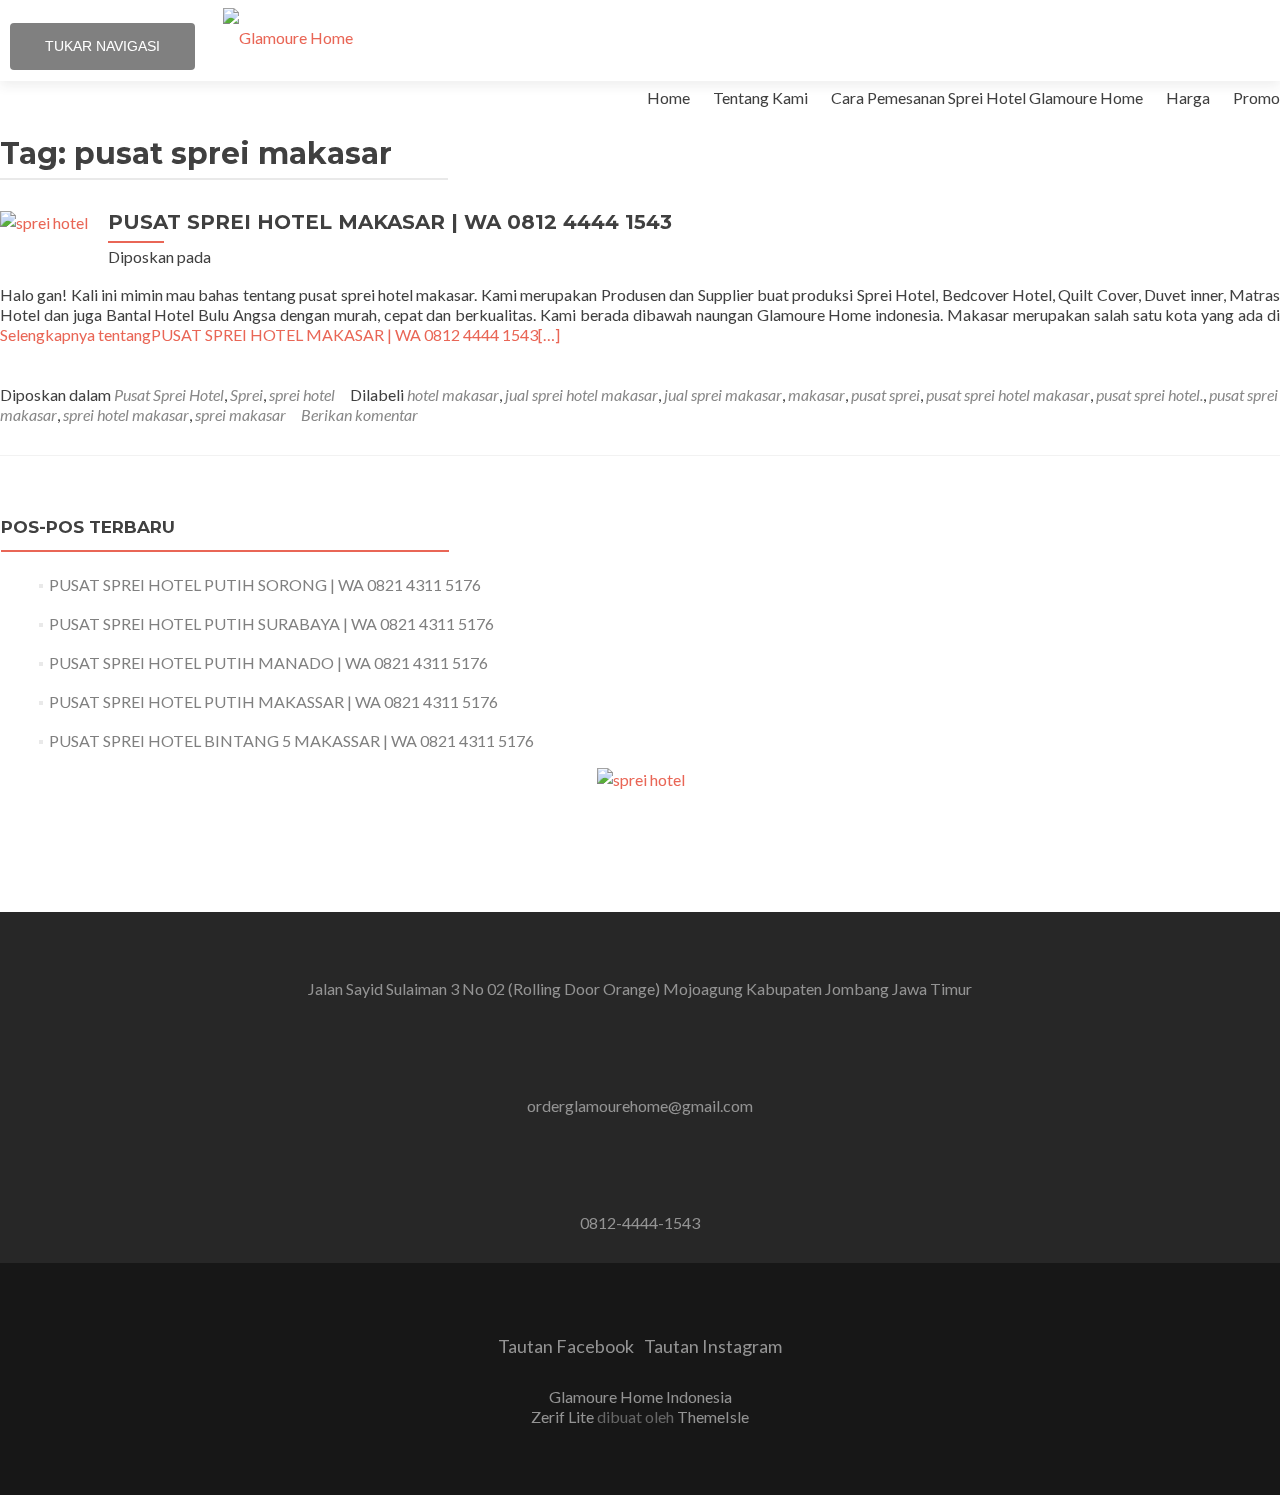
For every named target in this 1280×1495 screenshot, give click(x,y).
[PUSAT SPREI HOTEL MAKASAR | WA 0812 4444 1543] (44, 222)
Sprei (246, 394)
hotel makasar (453, 394)
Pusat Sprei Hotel (169, 394)
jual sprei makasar (723, 394)
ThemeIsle (713, 1416)
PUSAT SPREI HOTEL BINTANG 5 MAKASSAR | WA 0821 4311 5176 (291, 740)
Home (668, 97)
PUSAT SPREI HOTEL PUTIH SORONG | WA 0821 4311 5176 (265, 584)
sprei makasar (240, 414)
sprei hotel (302, 394)
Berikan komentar (359, 414)
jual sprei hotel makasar (581, 394)
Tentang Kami (760, 97)
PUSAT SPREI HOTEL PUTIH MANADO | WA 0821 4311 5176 (268, 662)
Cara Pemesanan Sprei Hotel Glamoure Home (987, 97)
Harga (1188, 97)
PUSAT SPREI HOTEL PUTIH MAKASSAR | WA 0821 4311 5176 (273, 701)
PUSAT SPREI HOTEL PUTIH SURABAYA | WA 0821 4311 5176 (271, 623)
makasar (816, 394)
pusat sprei (885, 394)
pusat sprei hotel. (1149, 394)
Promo (1256, 97)
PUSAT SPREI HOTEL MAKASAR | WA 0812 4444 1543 (390, 222)
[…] (280, 334)
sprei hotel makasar (126, 414)
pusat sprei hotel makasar (1008, 394)
